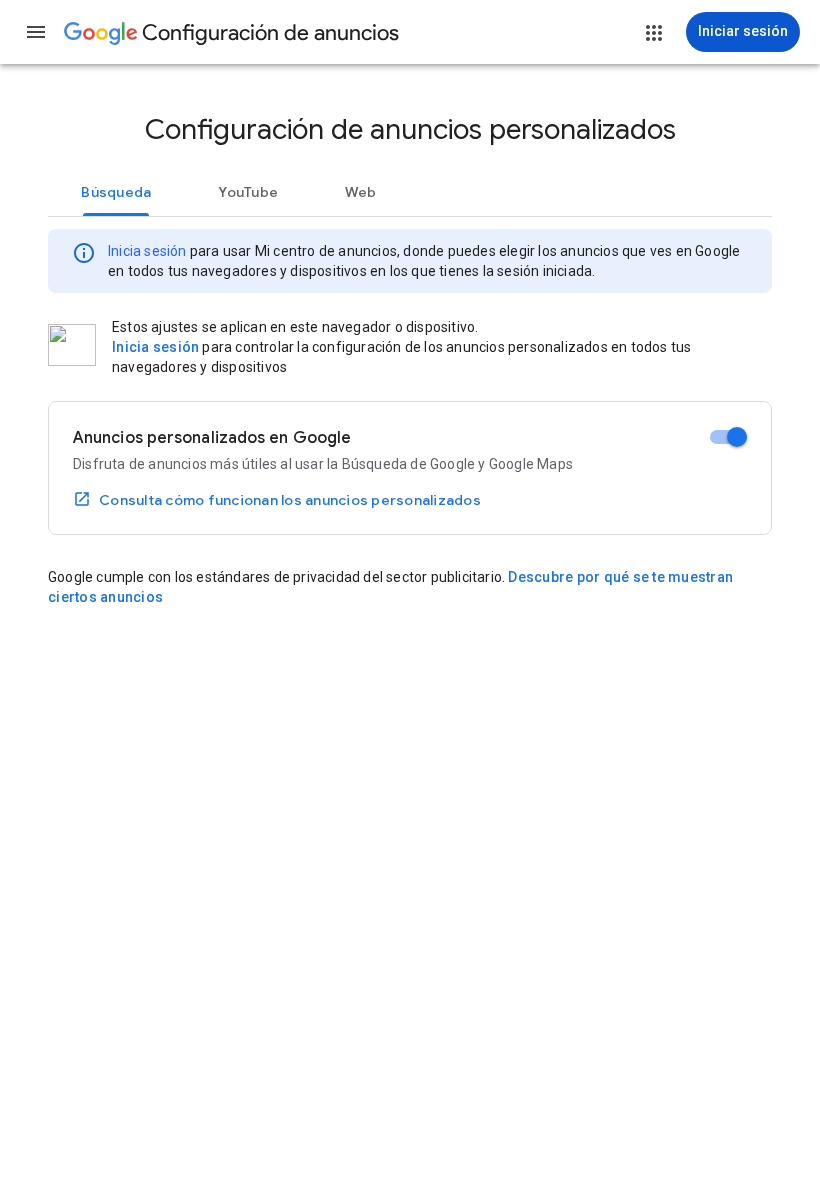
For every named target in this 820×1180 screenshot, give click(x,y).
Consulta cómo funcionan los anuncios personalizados (290, 500)
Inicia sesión (147, 251)
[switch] (728, 437)
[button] (36, 32)
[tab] (116, 192)
